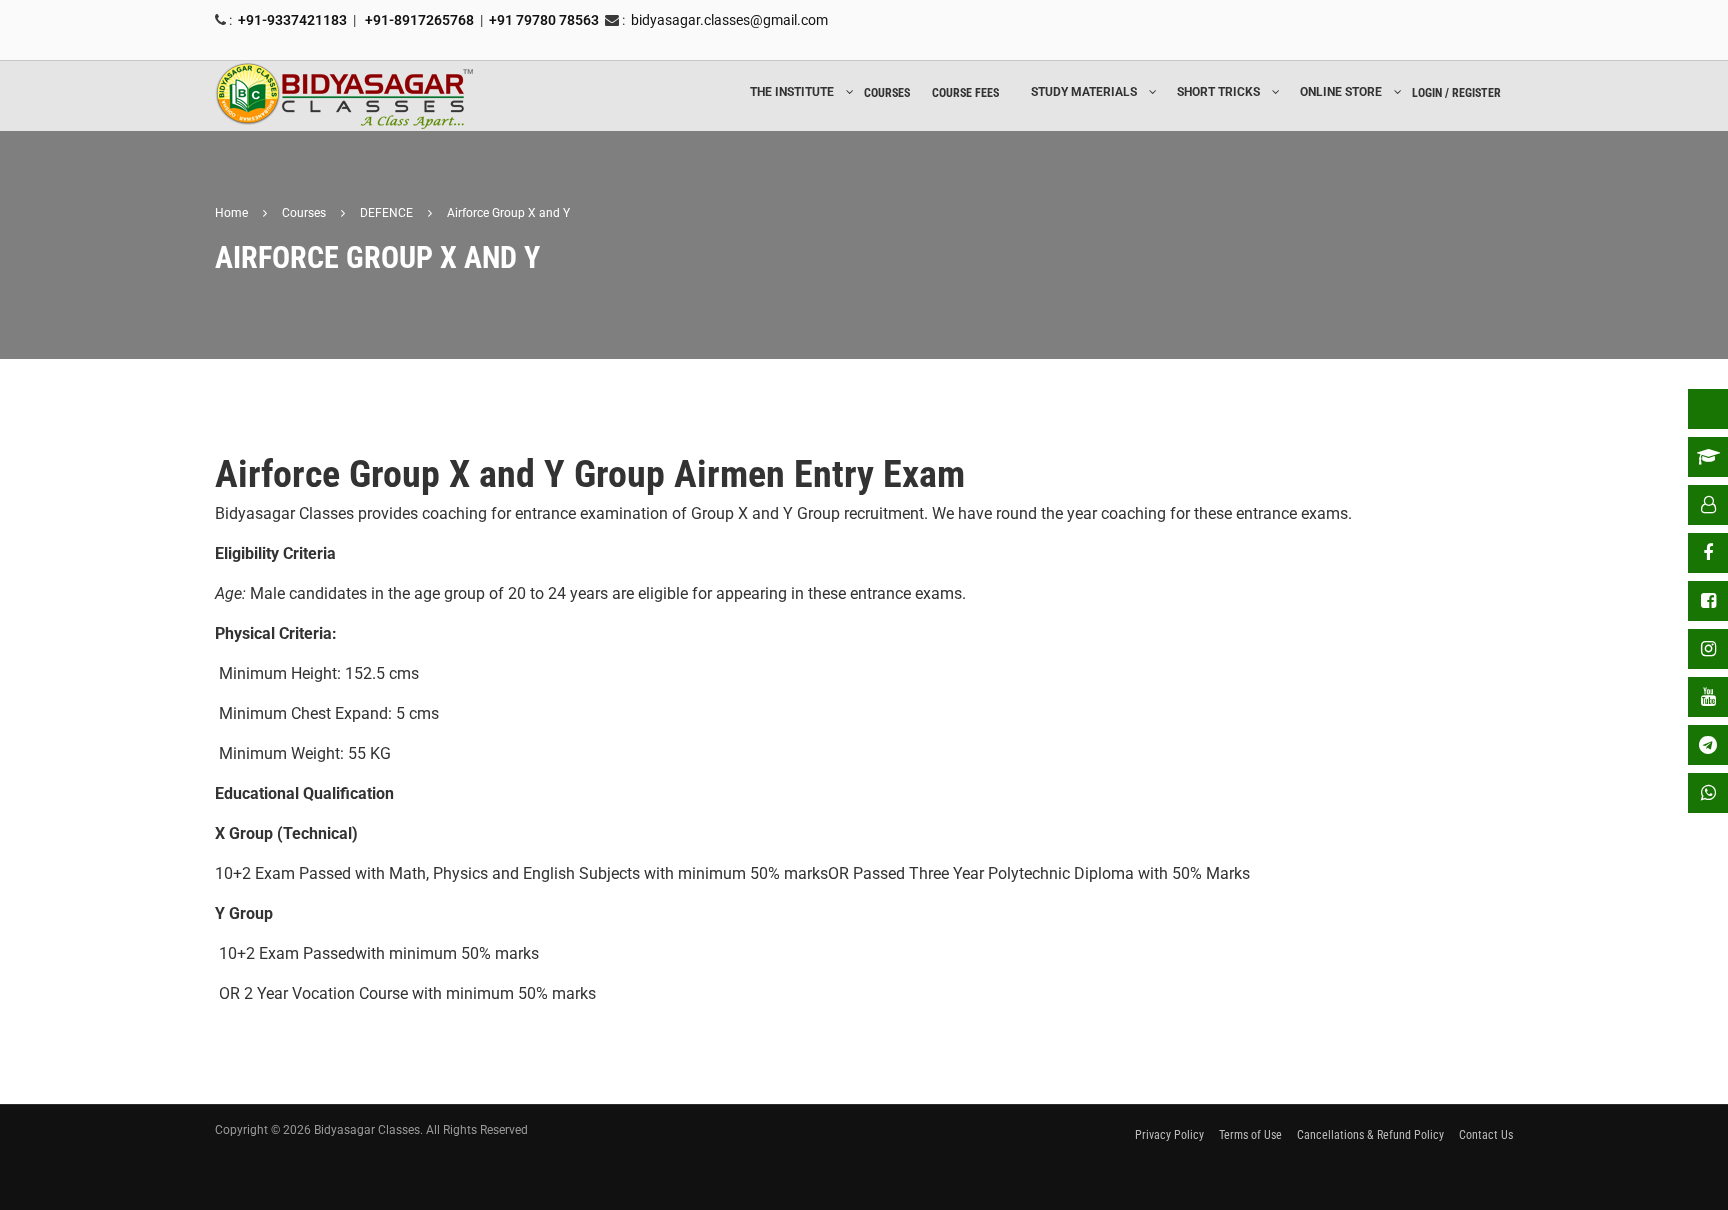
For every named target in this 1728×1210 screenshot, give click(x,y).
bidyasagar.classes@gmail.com (729, 20)
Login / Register (1456, 93)
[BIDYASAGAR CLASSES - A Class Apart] (345, 96)
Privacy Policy (1169, 1135)
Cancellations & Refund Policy (1370, 1135)
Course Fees (965, 93)
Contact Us (1486, 1135)
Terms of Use (1250, 1135)
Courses (887, 93)
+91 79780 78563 (544, 20)
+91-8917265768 (418, 20)
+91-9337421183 (292, 20)
